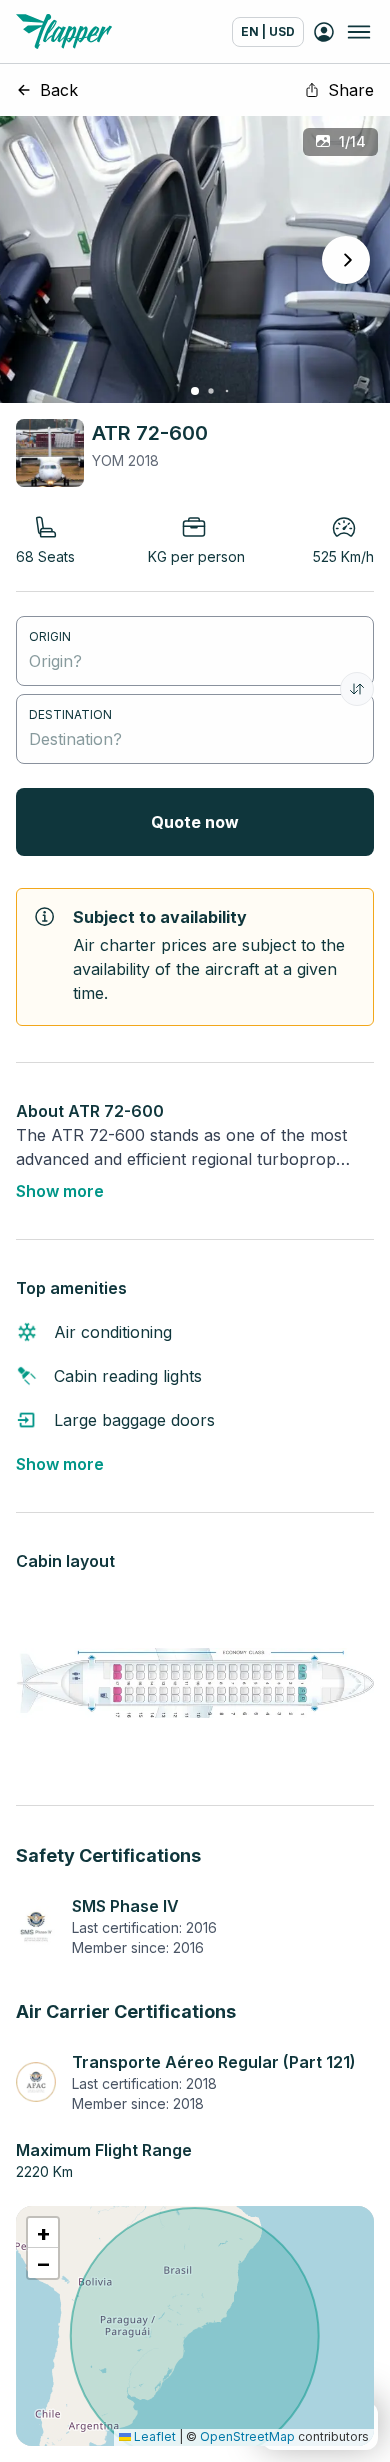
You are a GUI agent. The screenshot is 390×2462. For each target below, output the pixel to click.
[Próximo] (346, 260)
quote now (195, 822)
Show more (60, 1191)
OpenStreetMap (247, 2436)
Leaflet (153, 2436)
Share (351, 90)
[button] (43, 2233)
